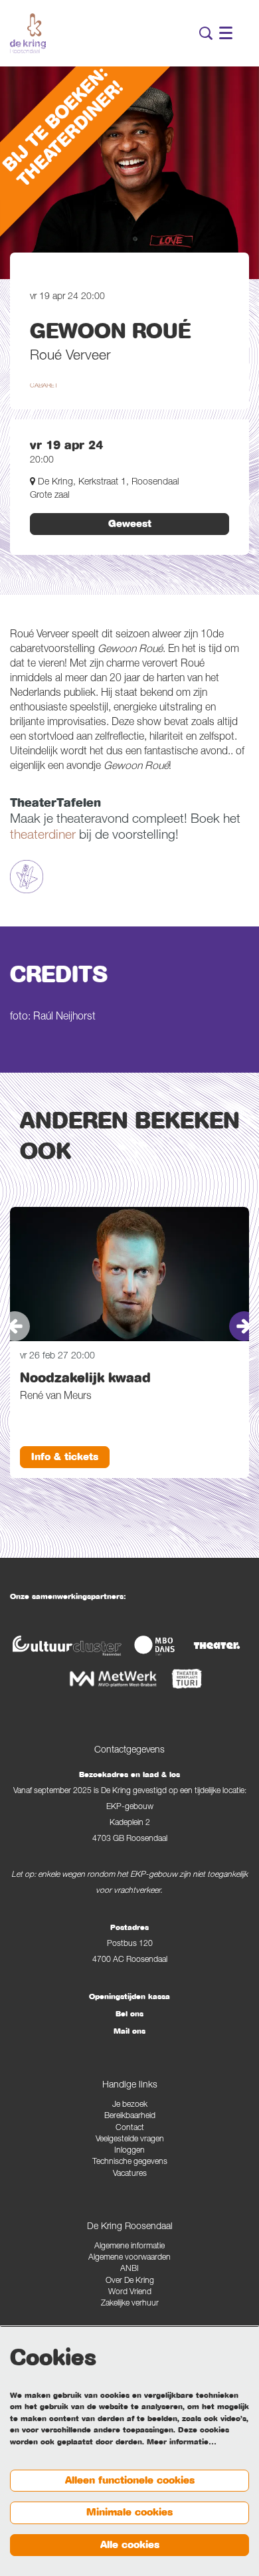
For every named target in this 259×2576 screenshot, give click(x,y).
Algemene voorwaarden (129, 2258)
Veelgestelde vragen (130, 2140)
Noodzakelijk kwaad (85, 1378)
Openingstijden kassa (129, 1996)
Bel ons (129, 2014)
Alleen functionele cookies (130, 2480)
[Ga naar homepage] (28, 33)
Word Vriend (130, 2293)
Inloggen (129, 2151)
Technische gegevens (130, 2162)
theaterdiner (43, 836)
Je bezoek (130, 2105)
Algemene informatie (129, 2247)
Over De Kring (130, 2281)
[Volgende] (244, 1326)
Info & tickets (65, 1457)
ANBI (129, 2269)
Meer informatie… (182, 2442)
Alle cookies (130, 2545)
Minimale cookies (129, 2512)
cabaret (44, 386)
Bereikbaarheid (130, 2116)
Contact (130, 2128)
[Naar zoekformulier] (206, 33)
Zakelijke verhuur (130, 2304)
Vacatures (130, 2174)
